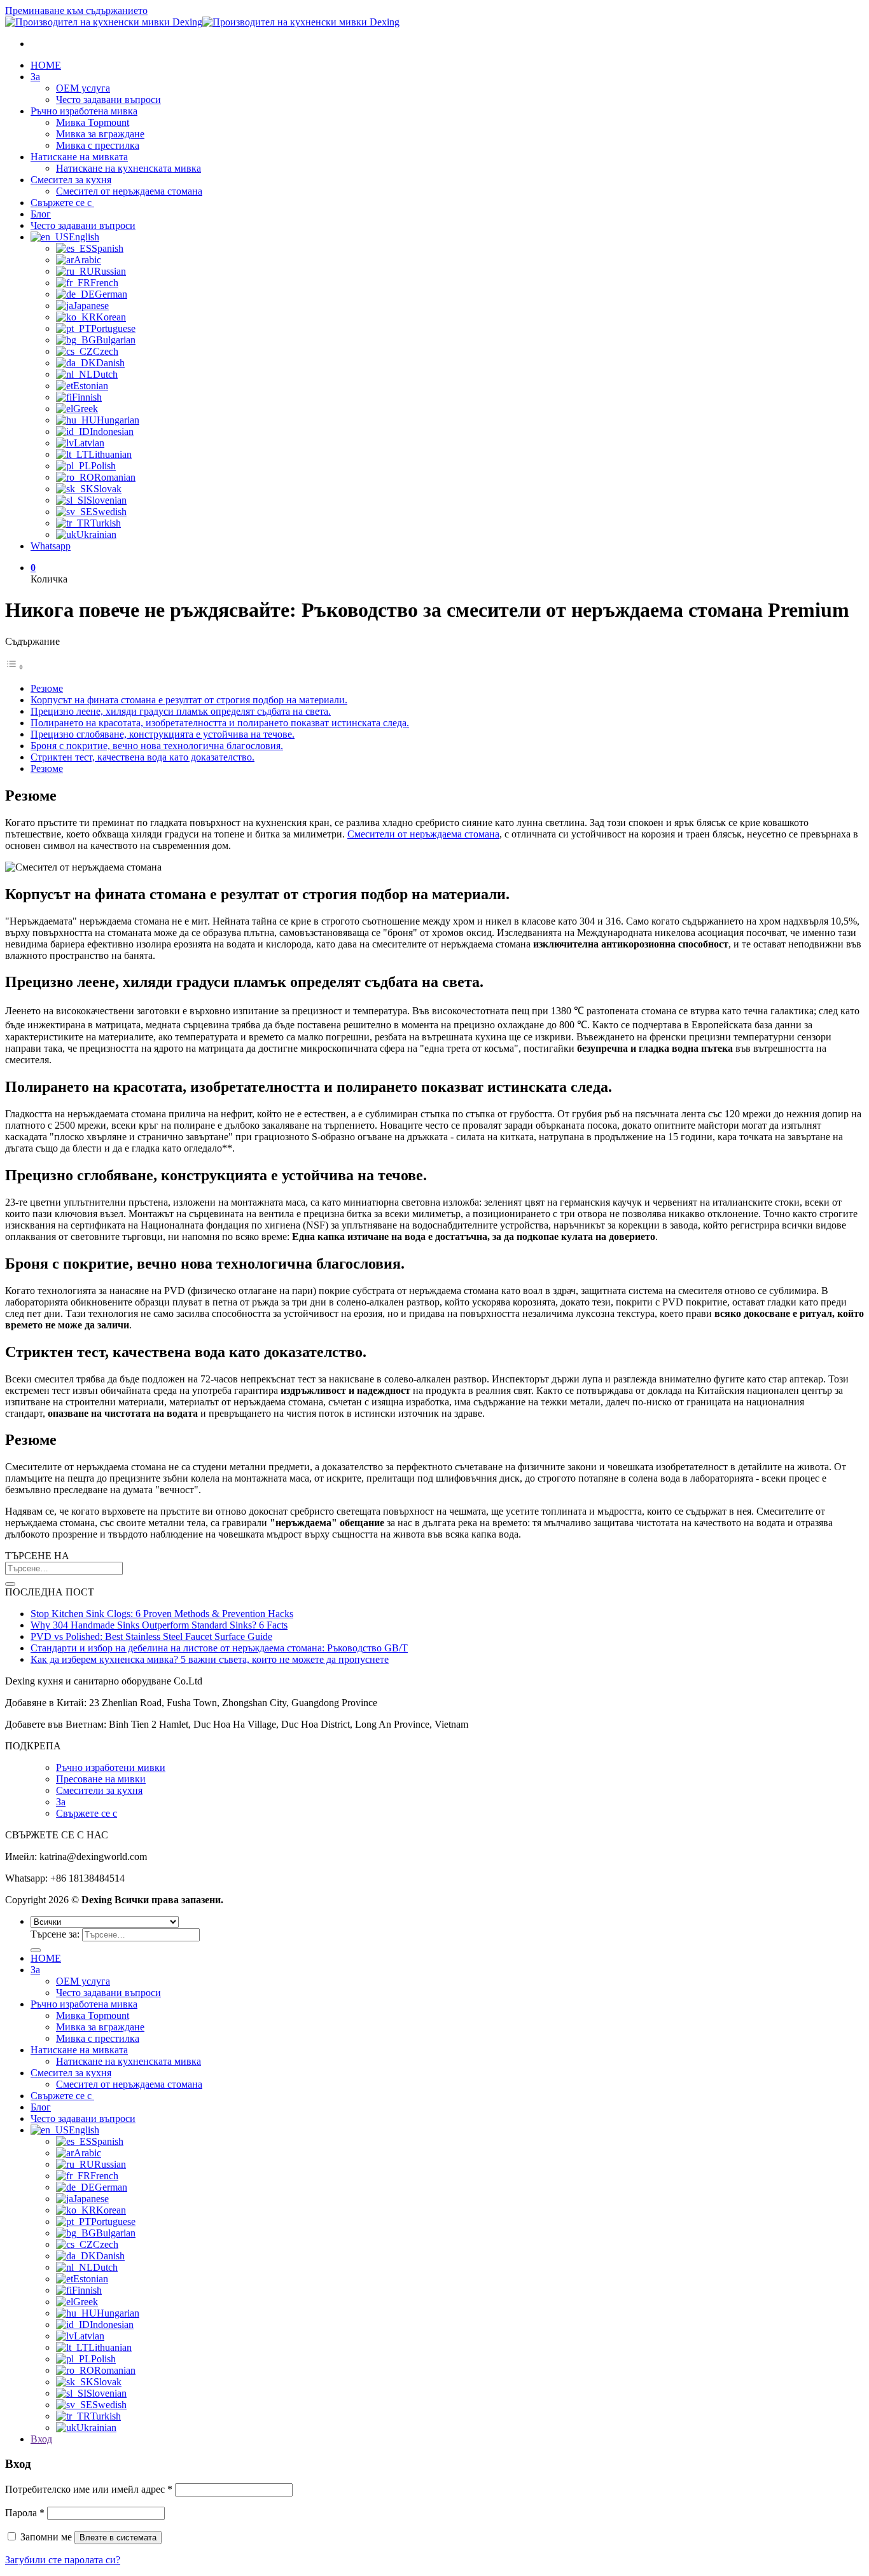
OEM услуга (83, 88)
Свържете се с (62, 203)
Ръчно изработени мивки (111, 1767)
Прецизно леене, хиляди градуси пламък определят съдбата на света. (181, 711)
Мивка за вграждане (100, 134)
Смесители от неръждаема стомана (423, 834)
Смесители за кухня (99, 1790)
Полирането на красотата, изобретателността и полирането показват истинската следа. (220, 723)
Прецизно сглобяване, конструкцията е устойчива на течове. (163, 734)
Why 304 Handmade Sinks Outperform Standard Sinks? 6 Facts (159, 1625)
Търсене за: (55, 1934)
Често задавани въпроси (108, 100)
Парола (25, 2513)
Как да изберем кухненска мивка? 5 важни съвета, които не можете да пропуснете (210, 1659)
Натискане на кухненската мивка (129, 168)
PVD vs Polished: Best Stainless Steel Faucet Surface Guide (151, 1636)
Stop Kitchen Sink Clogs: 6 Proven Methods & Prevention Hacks (162, 1614)
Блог (41, 214)
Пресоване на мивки (101, 1779)
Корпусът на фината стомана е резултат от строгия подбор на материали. (189, 700)
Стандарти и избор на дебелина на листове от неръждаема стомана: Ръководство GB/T (219, 1648)
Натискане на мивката (79, 157)
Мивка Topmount (93, 122)
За (35, 77)
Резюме (47, 688)
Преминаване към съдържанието (76, 10)
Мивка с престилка (98, 145)
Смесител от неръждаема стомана (129, 191)
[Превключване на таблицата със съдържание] (15, 667)
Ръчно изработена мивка (84, 111)
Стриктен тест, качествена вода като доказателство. (143, 757)
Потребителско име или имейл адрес (89, 2489)
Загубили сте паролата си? (63, 2560)
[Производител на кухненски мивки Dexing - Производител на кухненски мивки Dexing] (202, 22)
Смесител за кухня (71, 180)
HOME (46, 65)
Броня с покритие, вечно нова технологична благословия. (157, 746)
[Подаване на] (10, 1584)
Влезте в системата (118, 2538)
